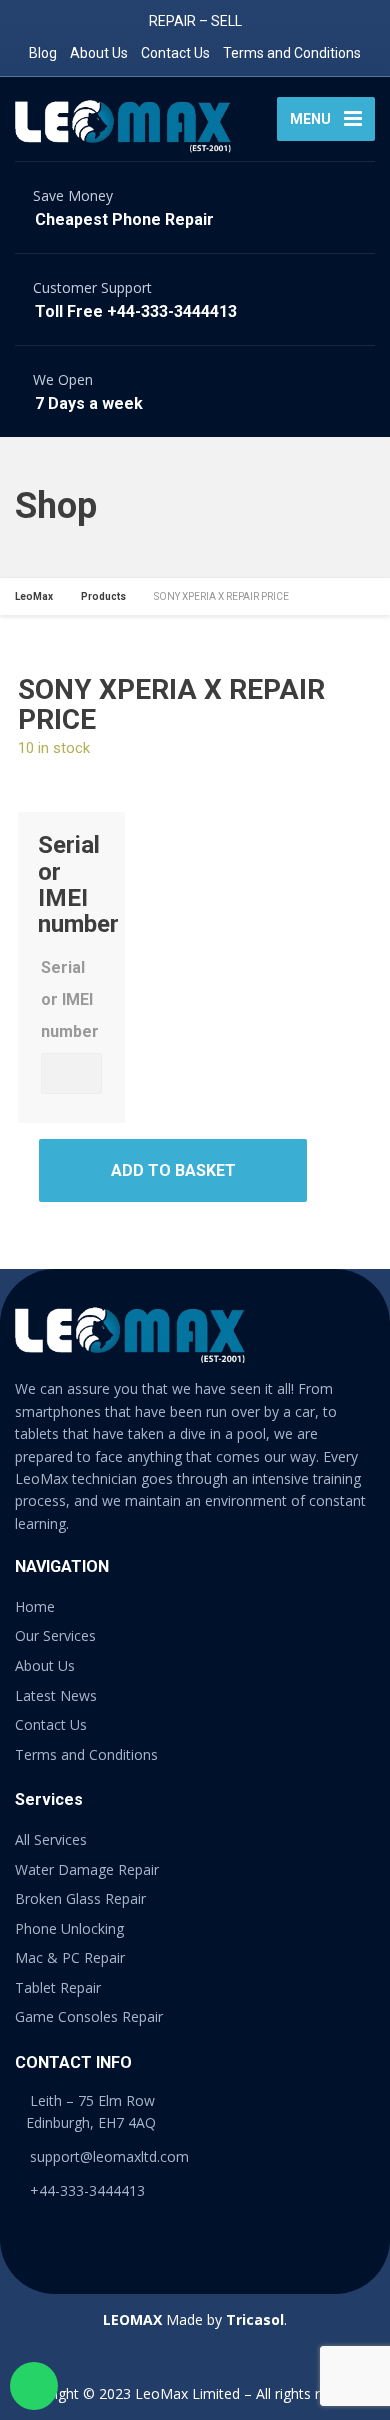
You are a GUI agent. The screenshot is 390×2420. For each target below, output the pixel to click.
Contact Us (175, 53)
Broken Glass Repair (80, 1898)
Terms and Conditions (292, 53)
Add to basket (173, 1170)
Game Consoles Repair (89, 2016)
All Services (51, 1839)
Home (35, 1606)
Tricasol (255, 2319)
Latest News (56, 1695)
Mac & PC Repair (70, 1957)
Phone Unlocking (69, 1928)
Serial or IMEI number (70, 999)
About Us (99, 53)
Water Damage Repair (87, 1869)
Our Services (55, 1635)
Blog (43, 53)
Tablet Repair (58, 1987)
